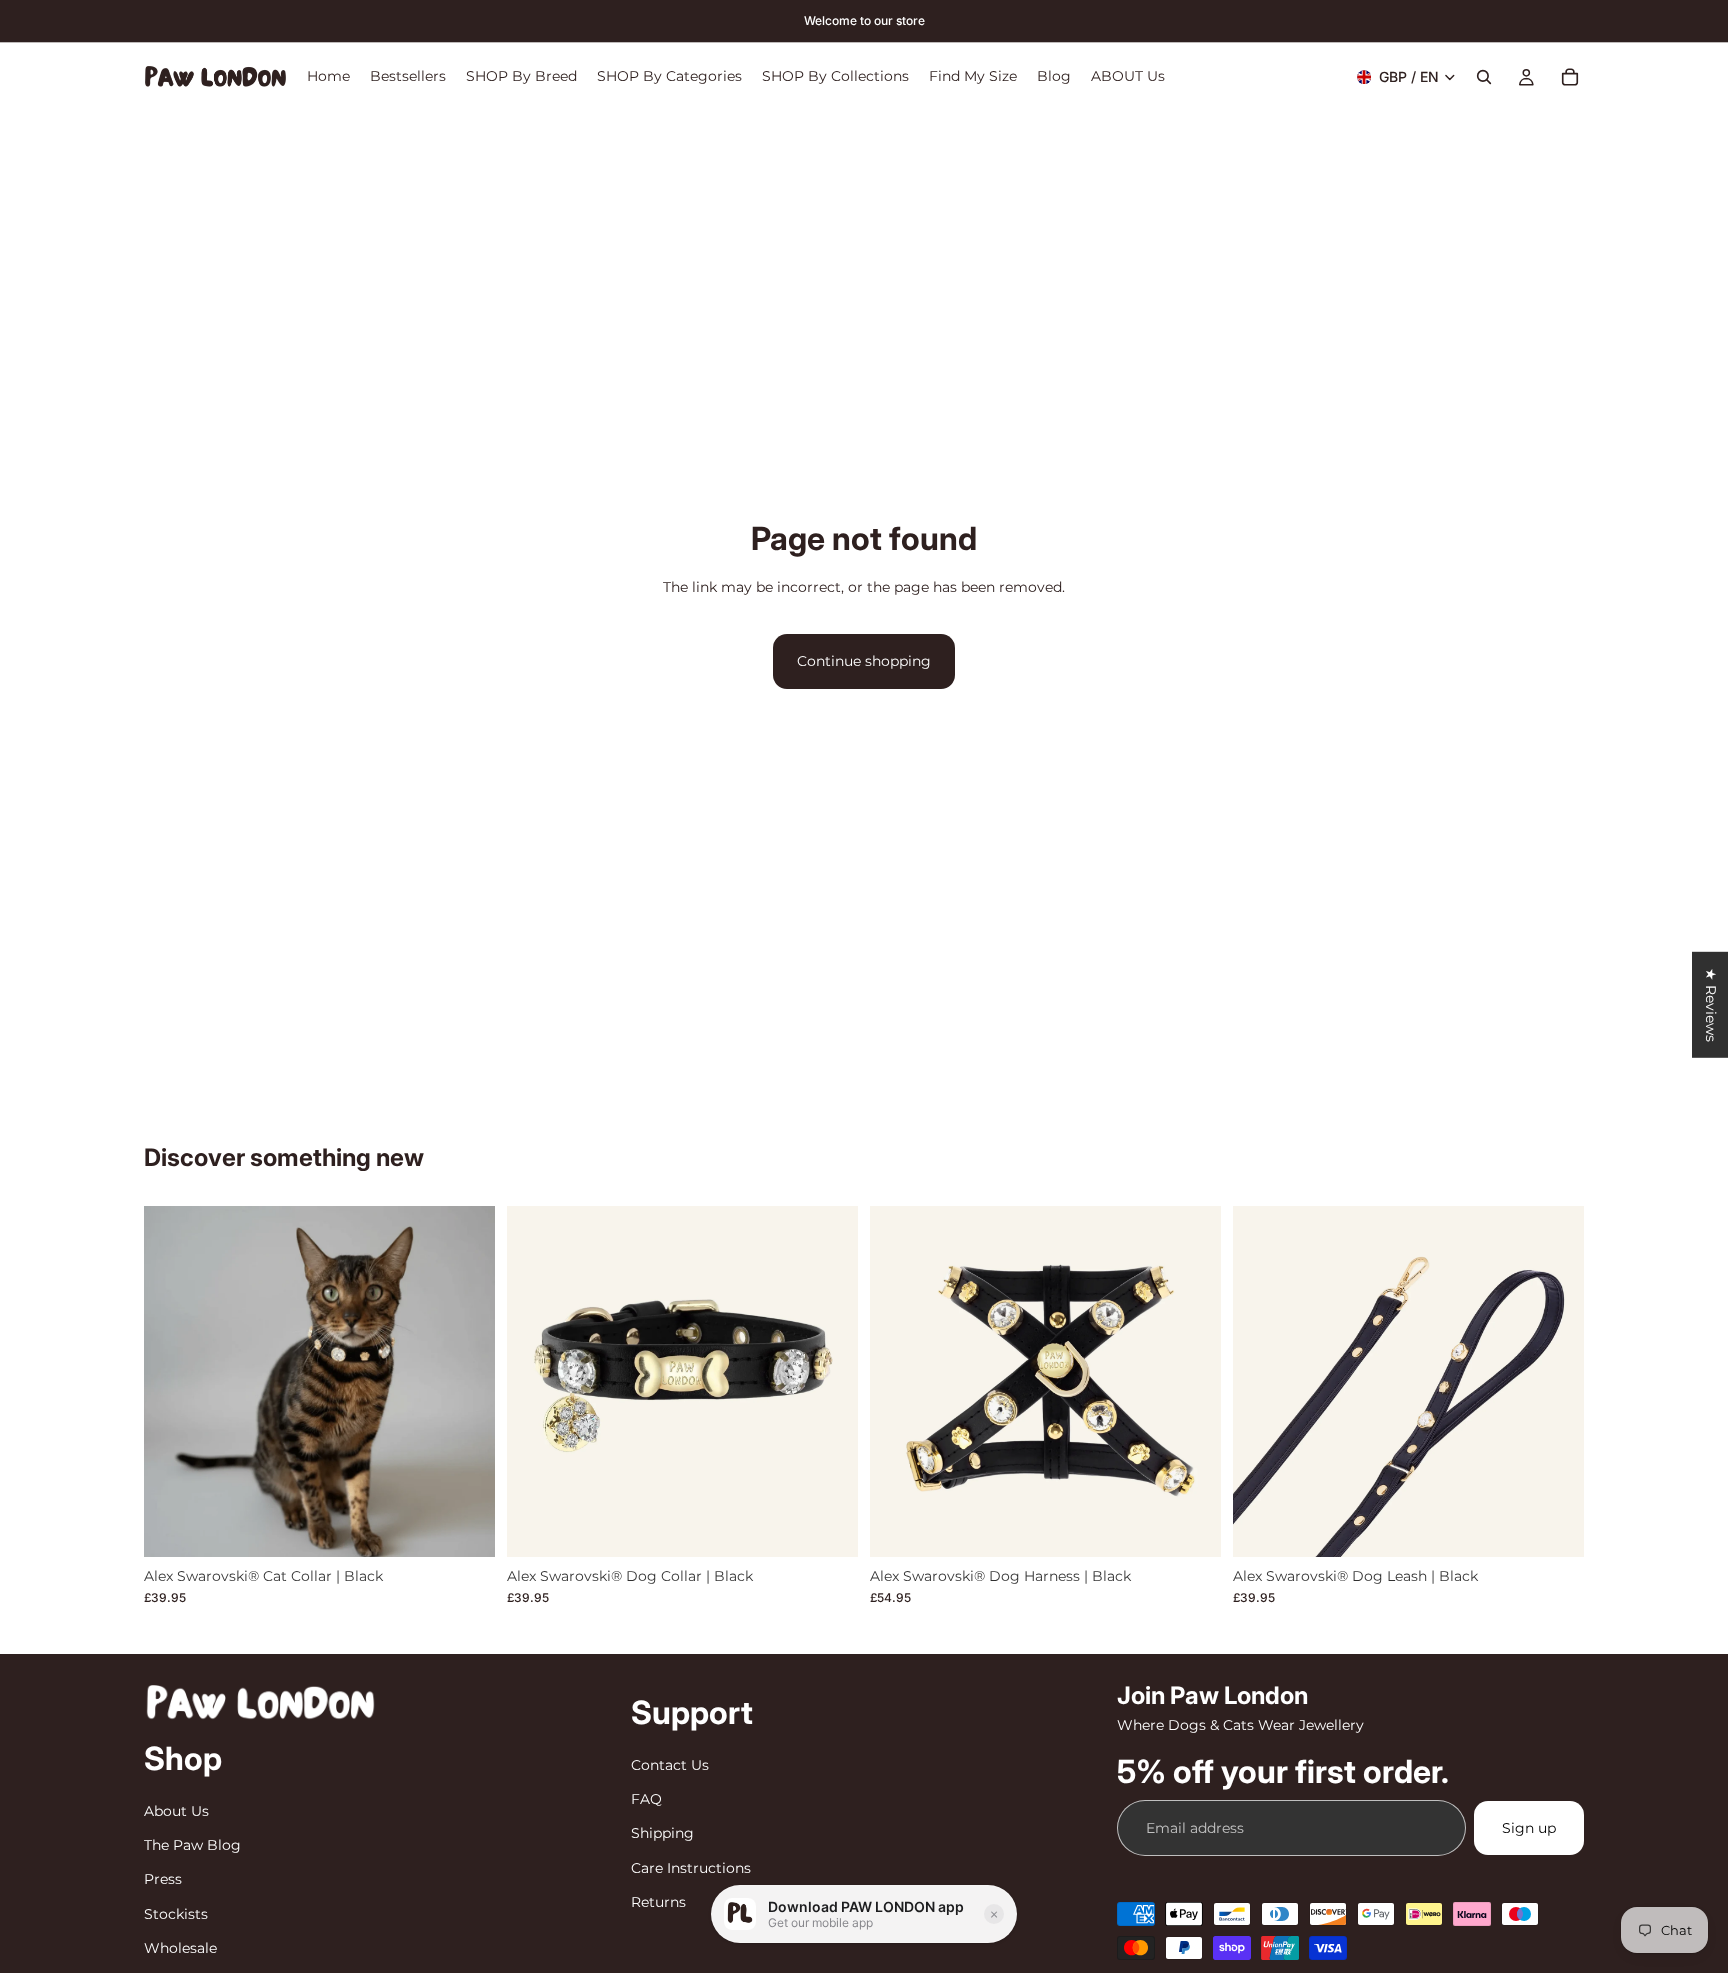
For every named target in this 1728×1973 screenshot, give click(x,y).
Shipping (662, 1833)
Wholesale (180, 1948)
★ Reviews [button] (1711, 1004)
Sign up (1529, 1828)
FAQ (646, 1799)
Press (163, 1879)
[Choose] (464, 1526)
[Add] (1553, 1526)
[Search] (1484, 77)
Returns (658, 1902)
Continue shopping (864, 661)
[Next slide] (465, 1381)
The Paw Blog (192, 1845)
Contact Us (670, 1764)
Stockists (176, 1913)
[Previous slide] (174, 1381)
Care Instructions (691, 1867)
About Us (176, 1810)
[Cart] (1570, 77)
